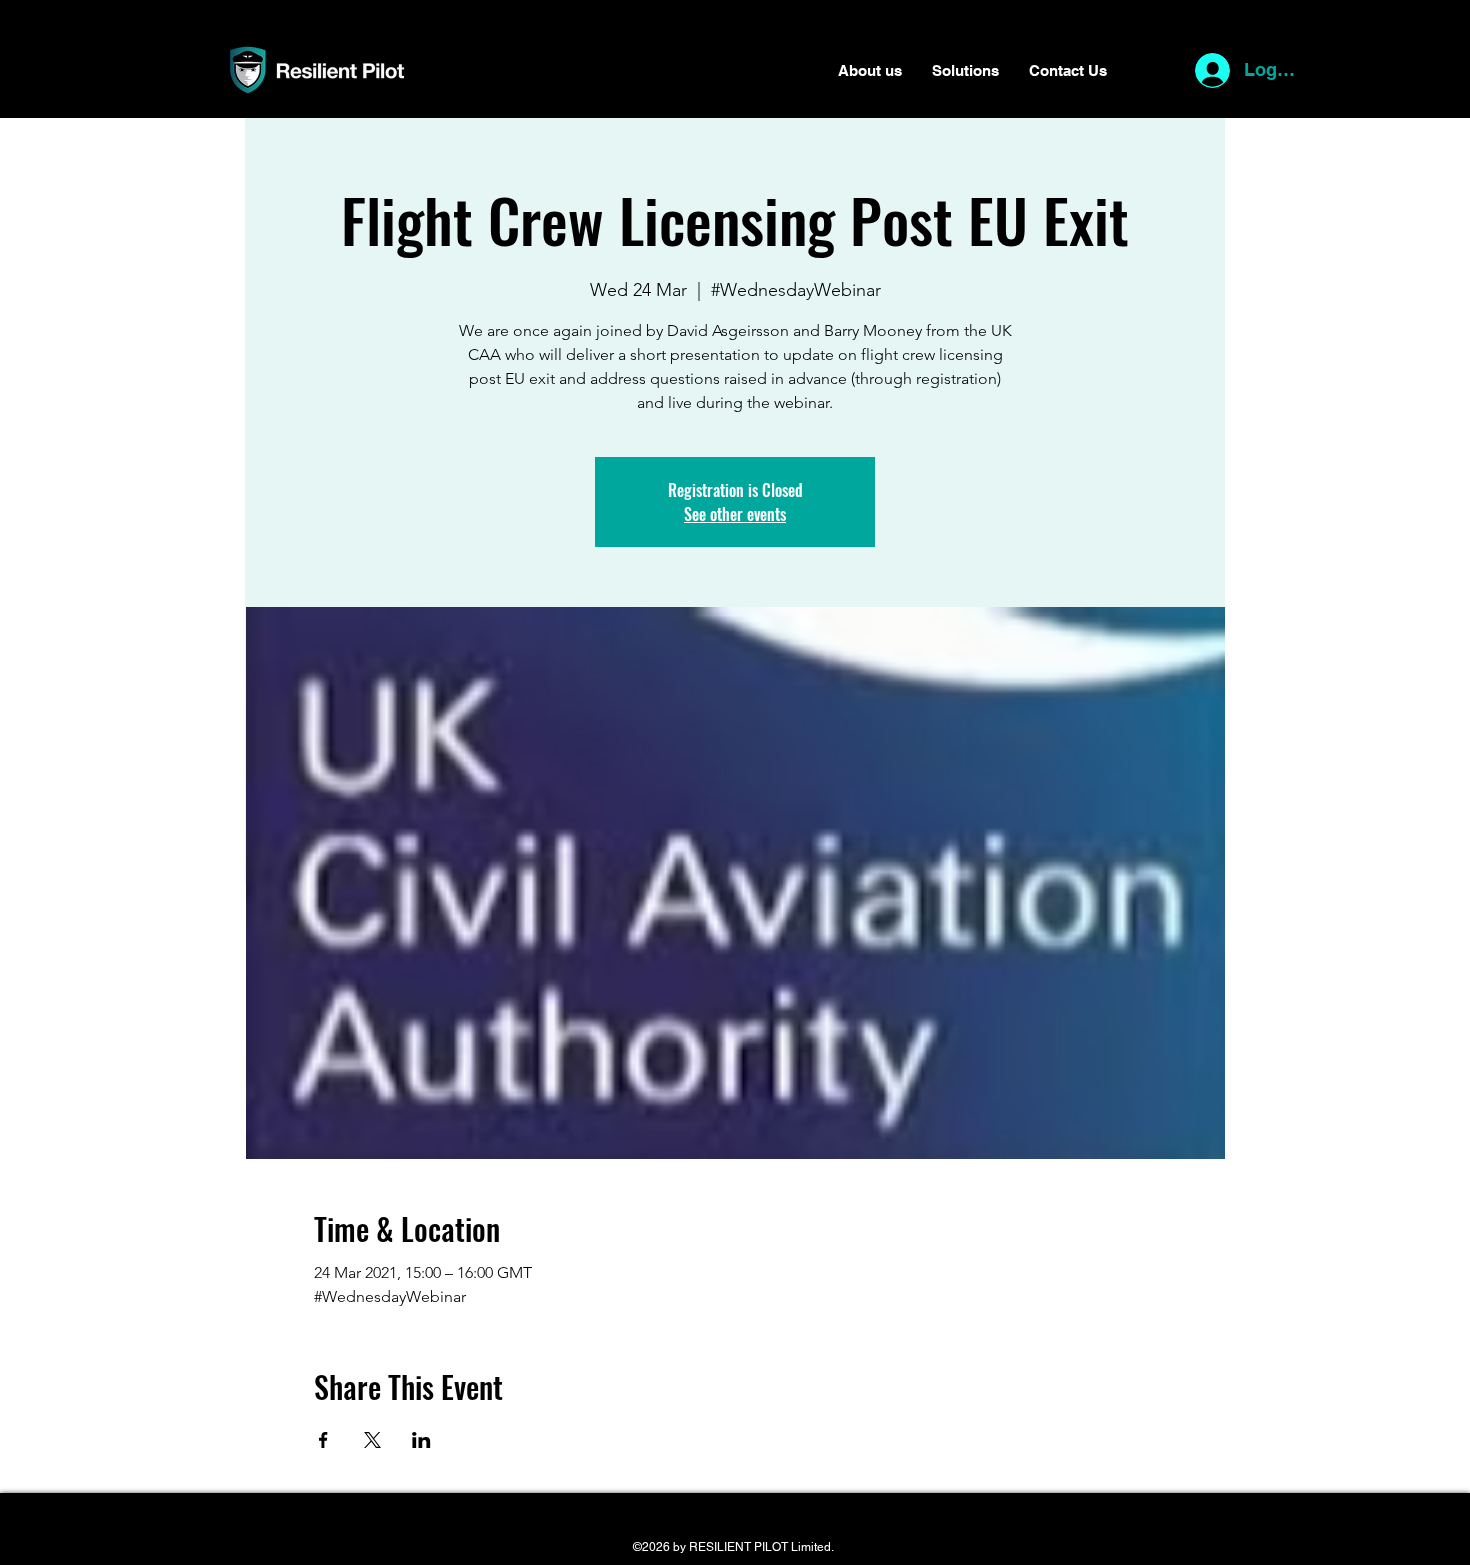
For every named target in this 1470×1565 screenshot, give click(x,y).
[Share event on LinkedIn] (421, 1440)
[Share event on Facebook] (323, 1440)
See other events (735, 514)
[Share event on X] (372, 1440)
